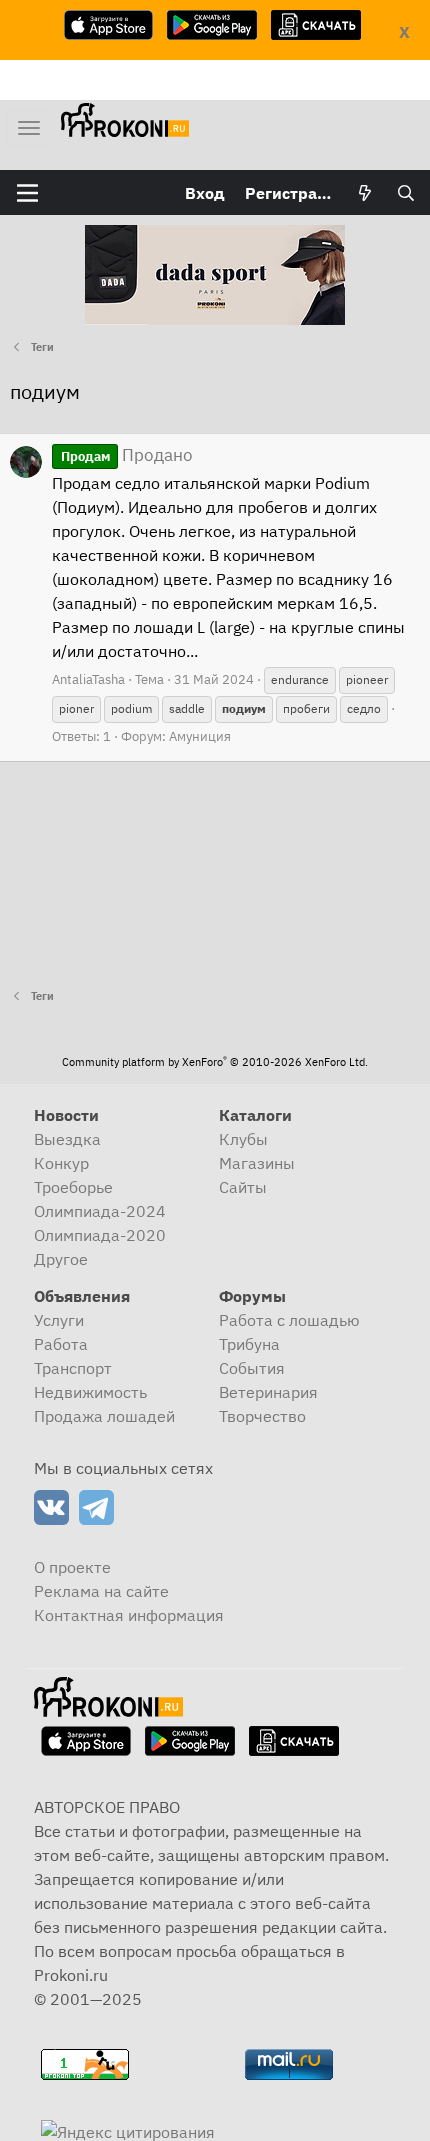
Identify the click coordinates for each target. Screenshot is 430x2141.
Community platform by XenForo (215, 1062)
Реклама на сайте (101, 1591)
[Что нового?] (365, 193)
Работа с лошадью (289, 1320)
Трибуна (249, 1344)
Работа (61, 1344)
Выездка (67, 1139)
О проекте (72, 1567)
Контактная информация (129, 1615)
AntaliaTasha (88, 679)
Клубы (243, 1139)
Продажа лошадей (104, 1416)
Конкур (61, 1163)
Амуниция (200, 736)
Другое (61, 1259)
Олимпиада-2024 (100, 1211)
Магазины (257, 1163)
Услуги (59, 1320)
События (252, 1368)
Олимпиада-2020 (100, 1235)
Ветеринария (268, 1392)
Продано (127, 455)
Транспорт (73, 1368)
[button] (27, 193)
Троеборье (73, 1187)
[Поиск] (405, 193)
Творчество (262, 1416)
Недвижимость (90, 1392)
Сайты (243, 1187)
